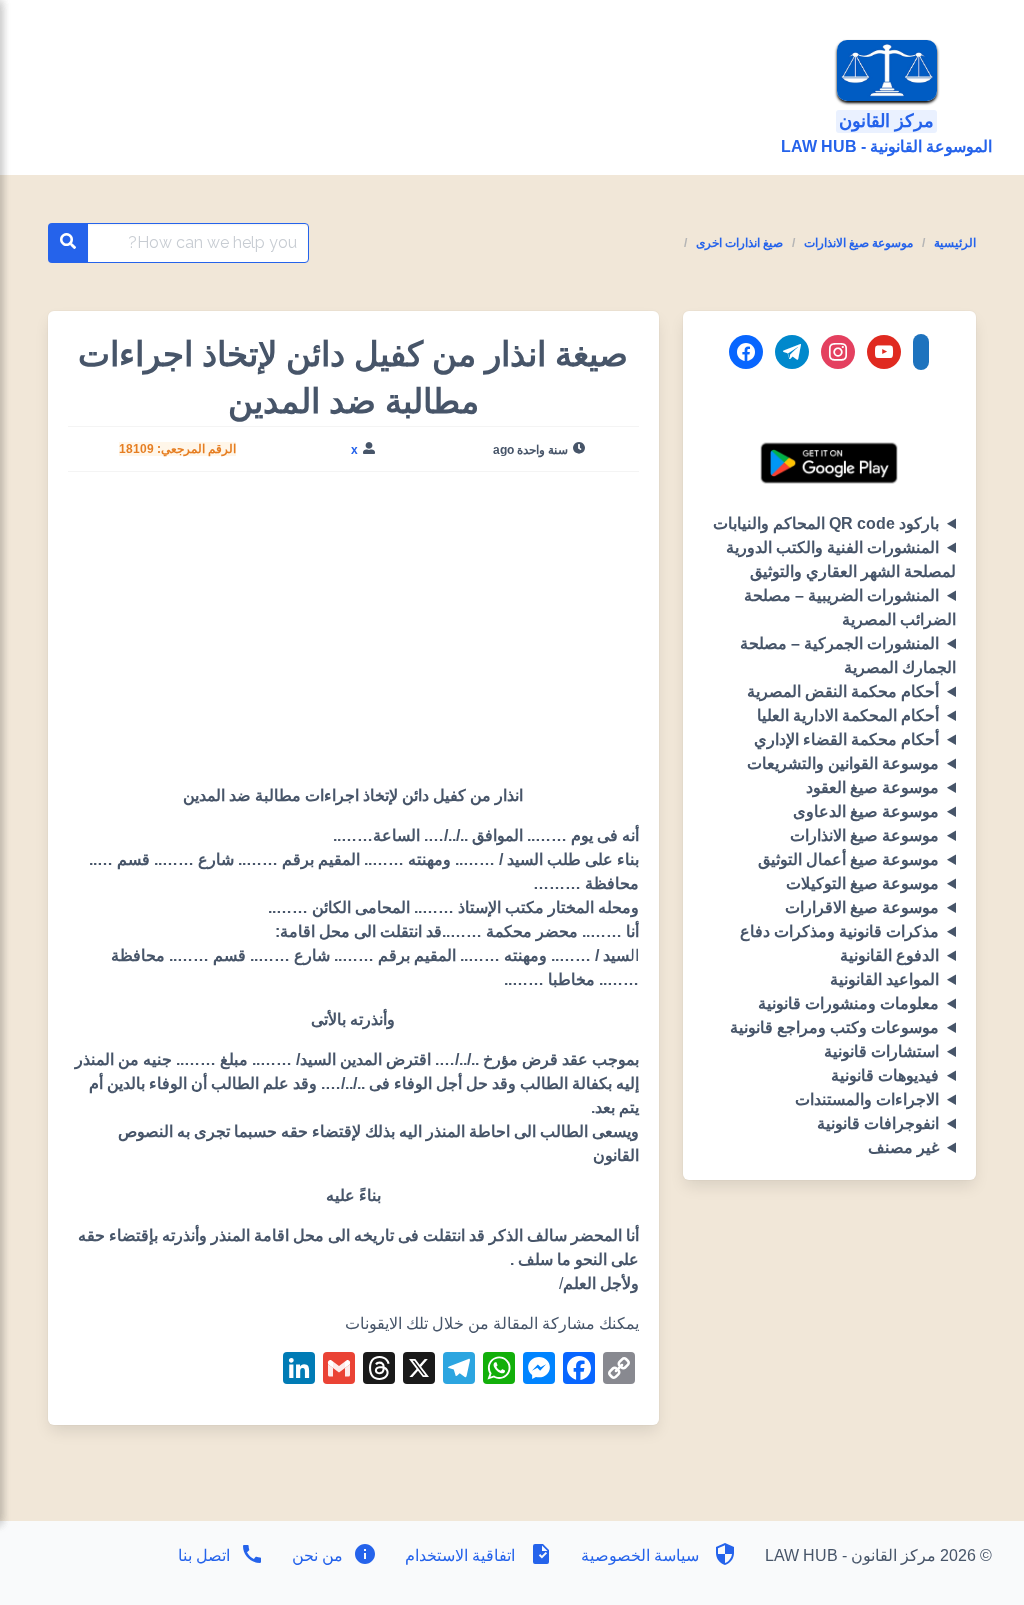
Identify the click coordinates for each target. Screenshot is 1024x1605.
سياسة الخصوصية (640, 1555)
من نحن (315, 1555)
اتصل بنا (204, 1555)
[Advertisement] (353, 636)
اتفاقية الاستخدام (460, 1555)
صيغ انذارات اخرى (739, 243)
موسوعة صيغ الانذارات (858, 243)
